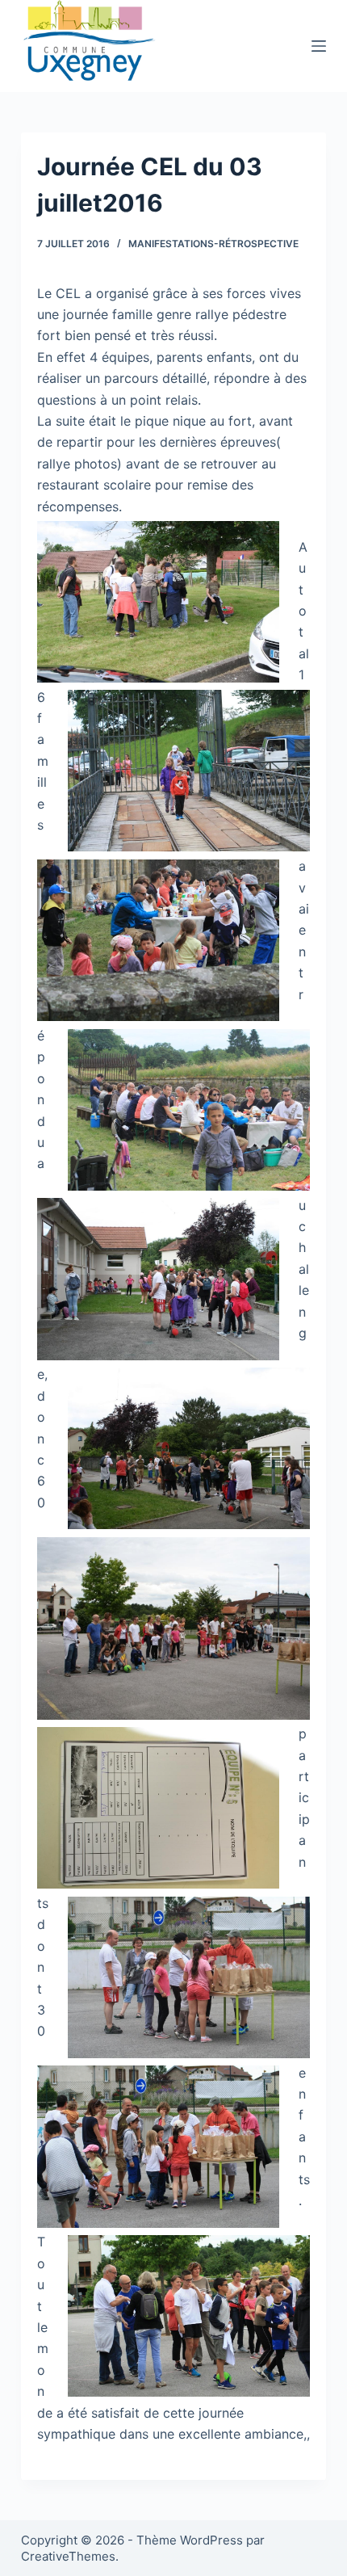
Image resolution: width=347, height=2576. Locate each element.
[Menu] (319, 46)
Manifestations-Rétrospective (213, 244)
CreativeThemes (68, 2556)
